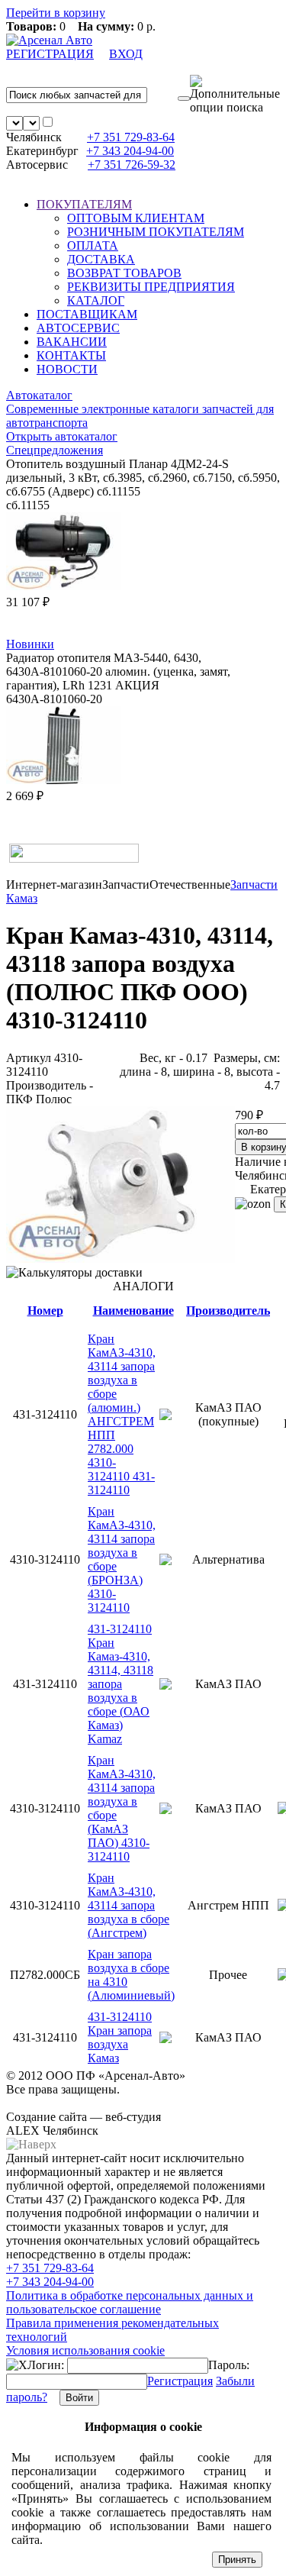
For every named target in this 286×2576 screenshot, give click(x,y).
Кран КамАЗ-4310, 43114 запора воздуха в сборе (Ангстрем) (129, 1905)
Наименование (133, 1311)
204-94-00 (130, 151)
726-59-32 (132, 165)
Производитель (228, 1311)
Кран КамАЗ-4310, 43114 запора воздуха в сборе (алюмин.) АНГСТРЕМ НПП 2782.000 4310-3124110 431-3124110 (122, 1414)
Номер (45, 1311)
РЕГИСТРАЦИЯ (50, 54)
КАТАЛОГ (96, 300)
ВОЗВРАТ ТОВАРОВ (124, 273)
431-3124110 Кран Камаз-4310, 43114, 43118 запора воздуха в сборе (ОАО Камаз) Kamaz (121, 1684)
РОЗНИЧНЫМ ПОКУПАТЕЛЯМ (156, 232)
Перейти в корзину (56, 13)
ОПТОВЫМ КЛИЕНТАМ (136, 218)
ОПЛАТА (93, 245)
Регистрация (180, 2381)
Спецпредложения (55, 450)
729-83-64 (131, 137)
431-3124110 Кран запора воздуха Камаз (120, 2037)
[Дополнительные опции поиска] (235, 95)
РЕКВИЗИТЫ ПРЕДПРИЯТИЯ (151, 287)
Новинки (30, 644)
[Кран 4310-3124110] (121, 1259)
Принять (237, 2560)
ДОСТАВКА (101, 259)
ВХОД (126, 54)
